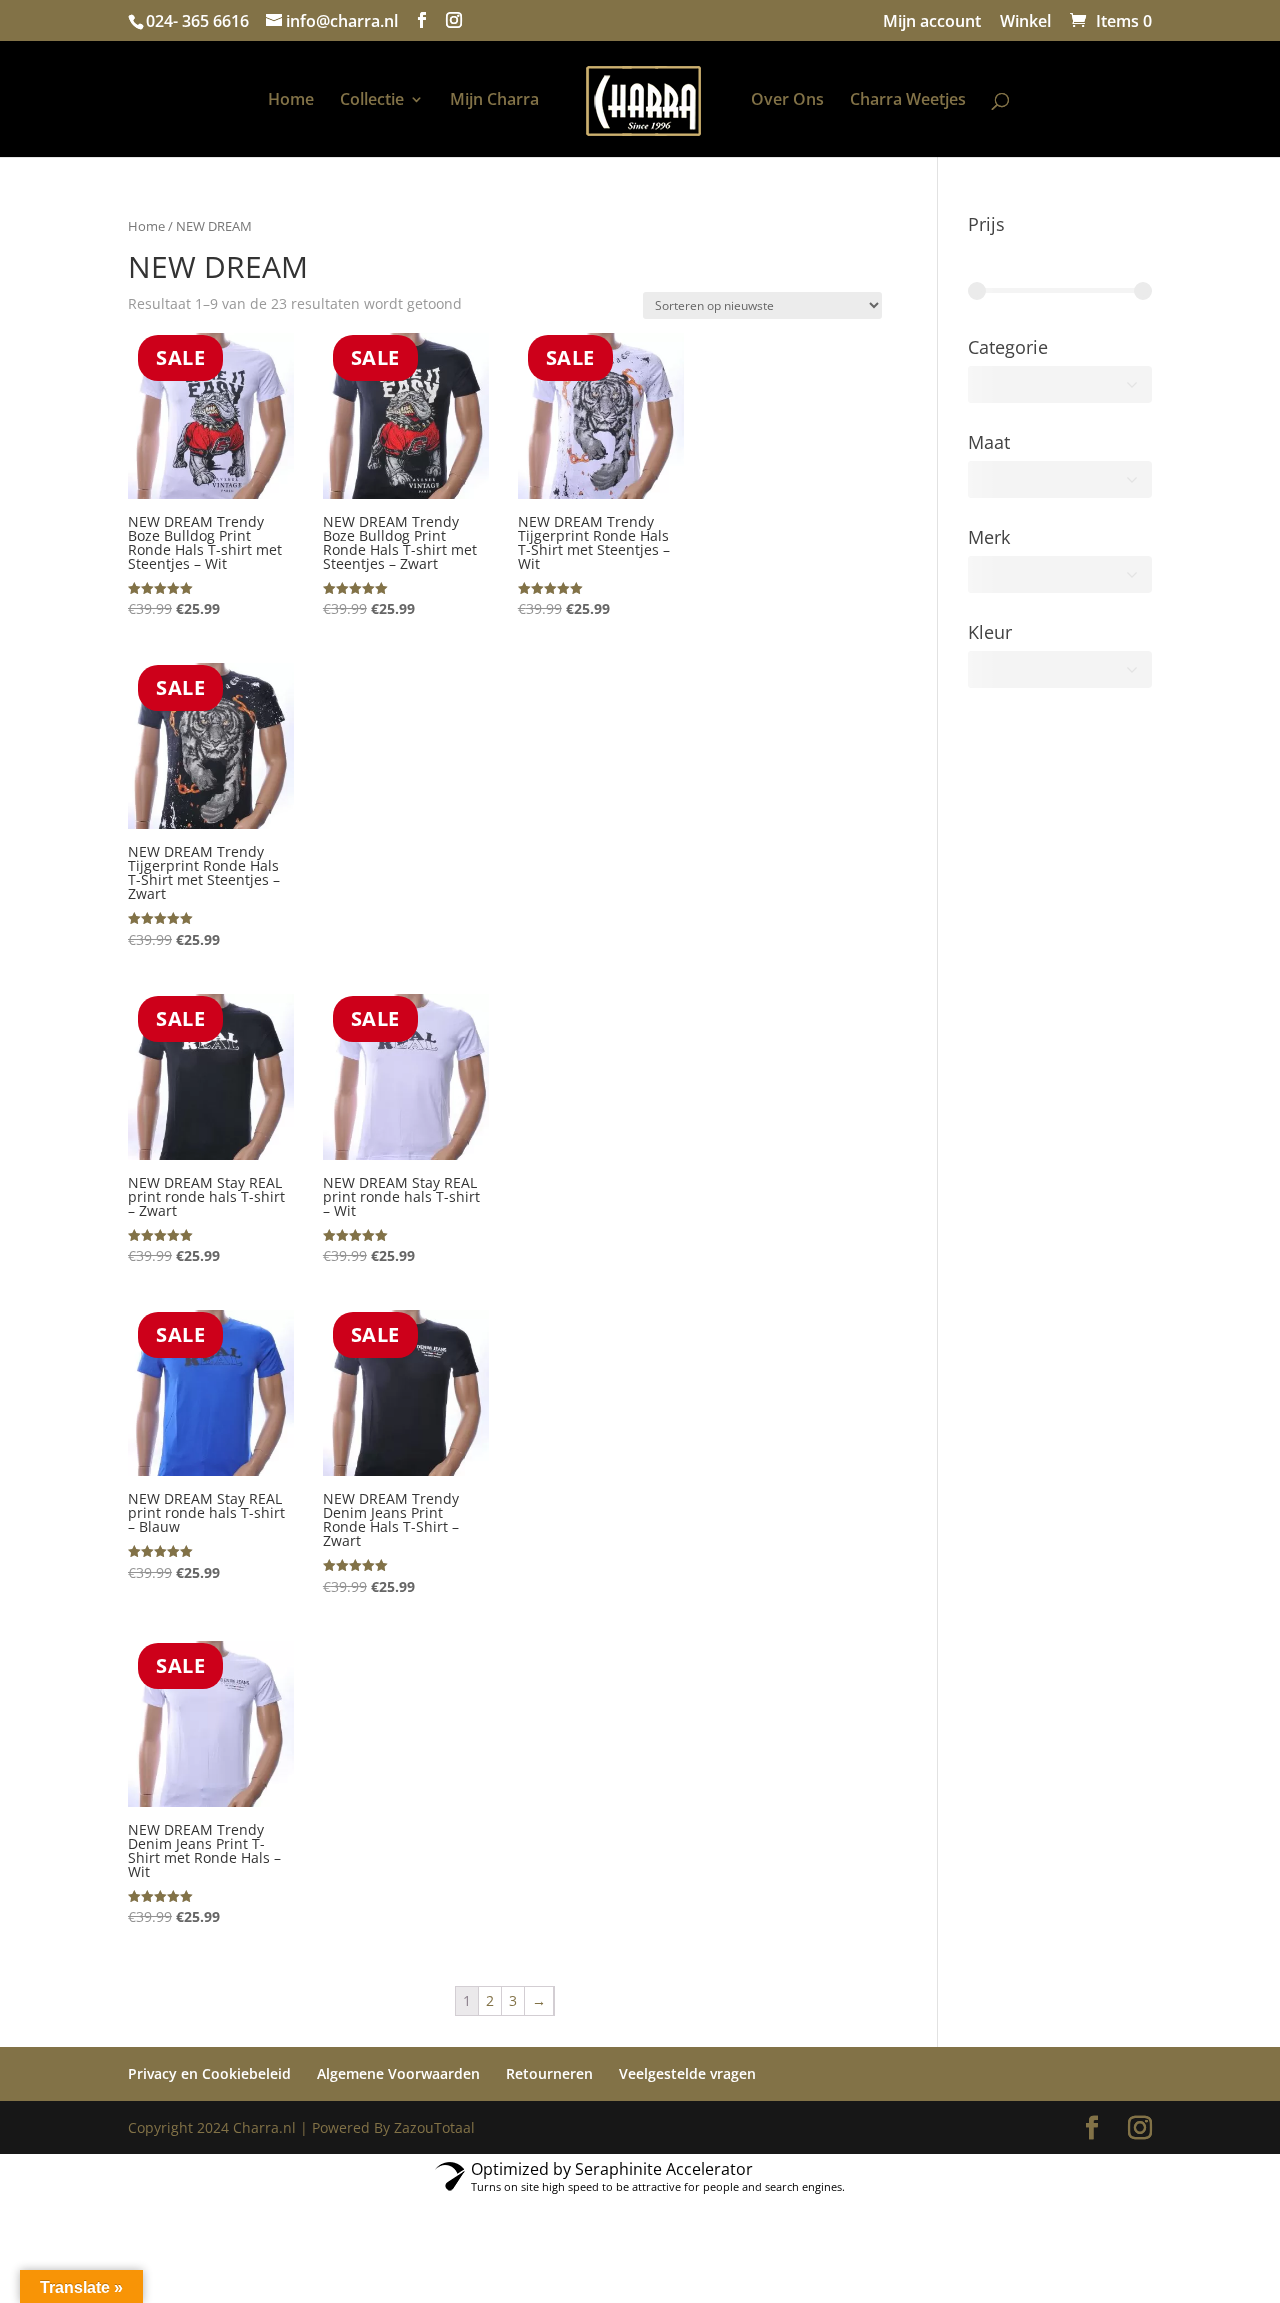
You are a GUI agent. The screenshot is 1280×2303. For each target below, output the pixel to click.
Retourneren (549, 2073)
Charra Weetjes (908, 101)
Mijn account (932, 22)
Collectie (372, 101)
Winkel (1025, 22)
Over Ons (787, 101)
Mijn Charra (494, 101)
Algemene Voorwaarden (398, 2073)
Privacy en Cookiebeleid (209, 2073)
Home (291, 101)
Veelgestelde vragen (687, 2073)
